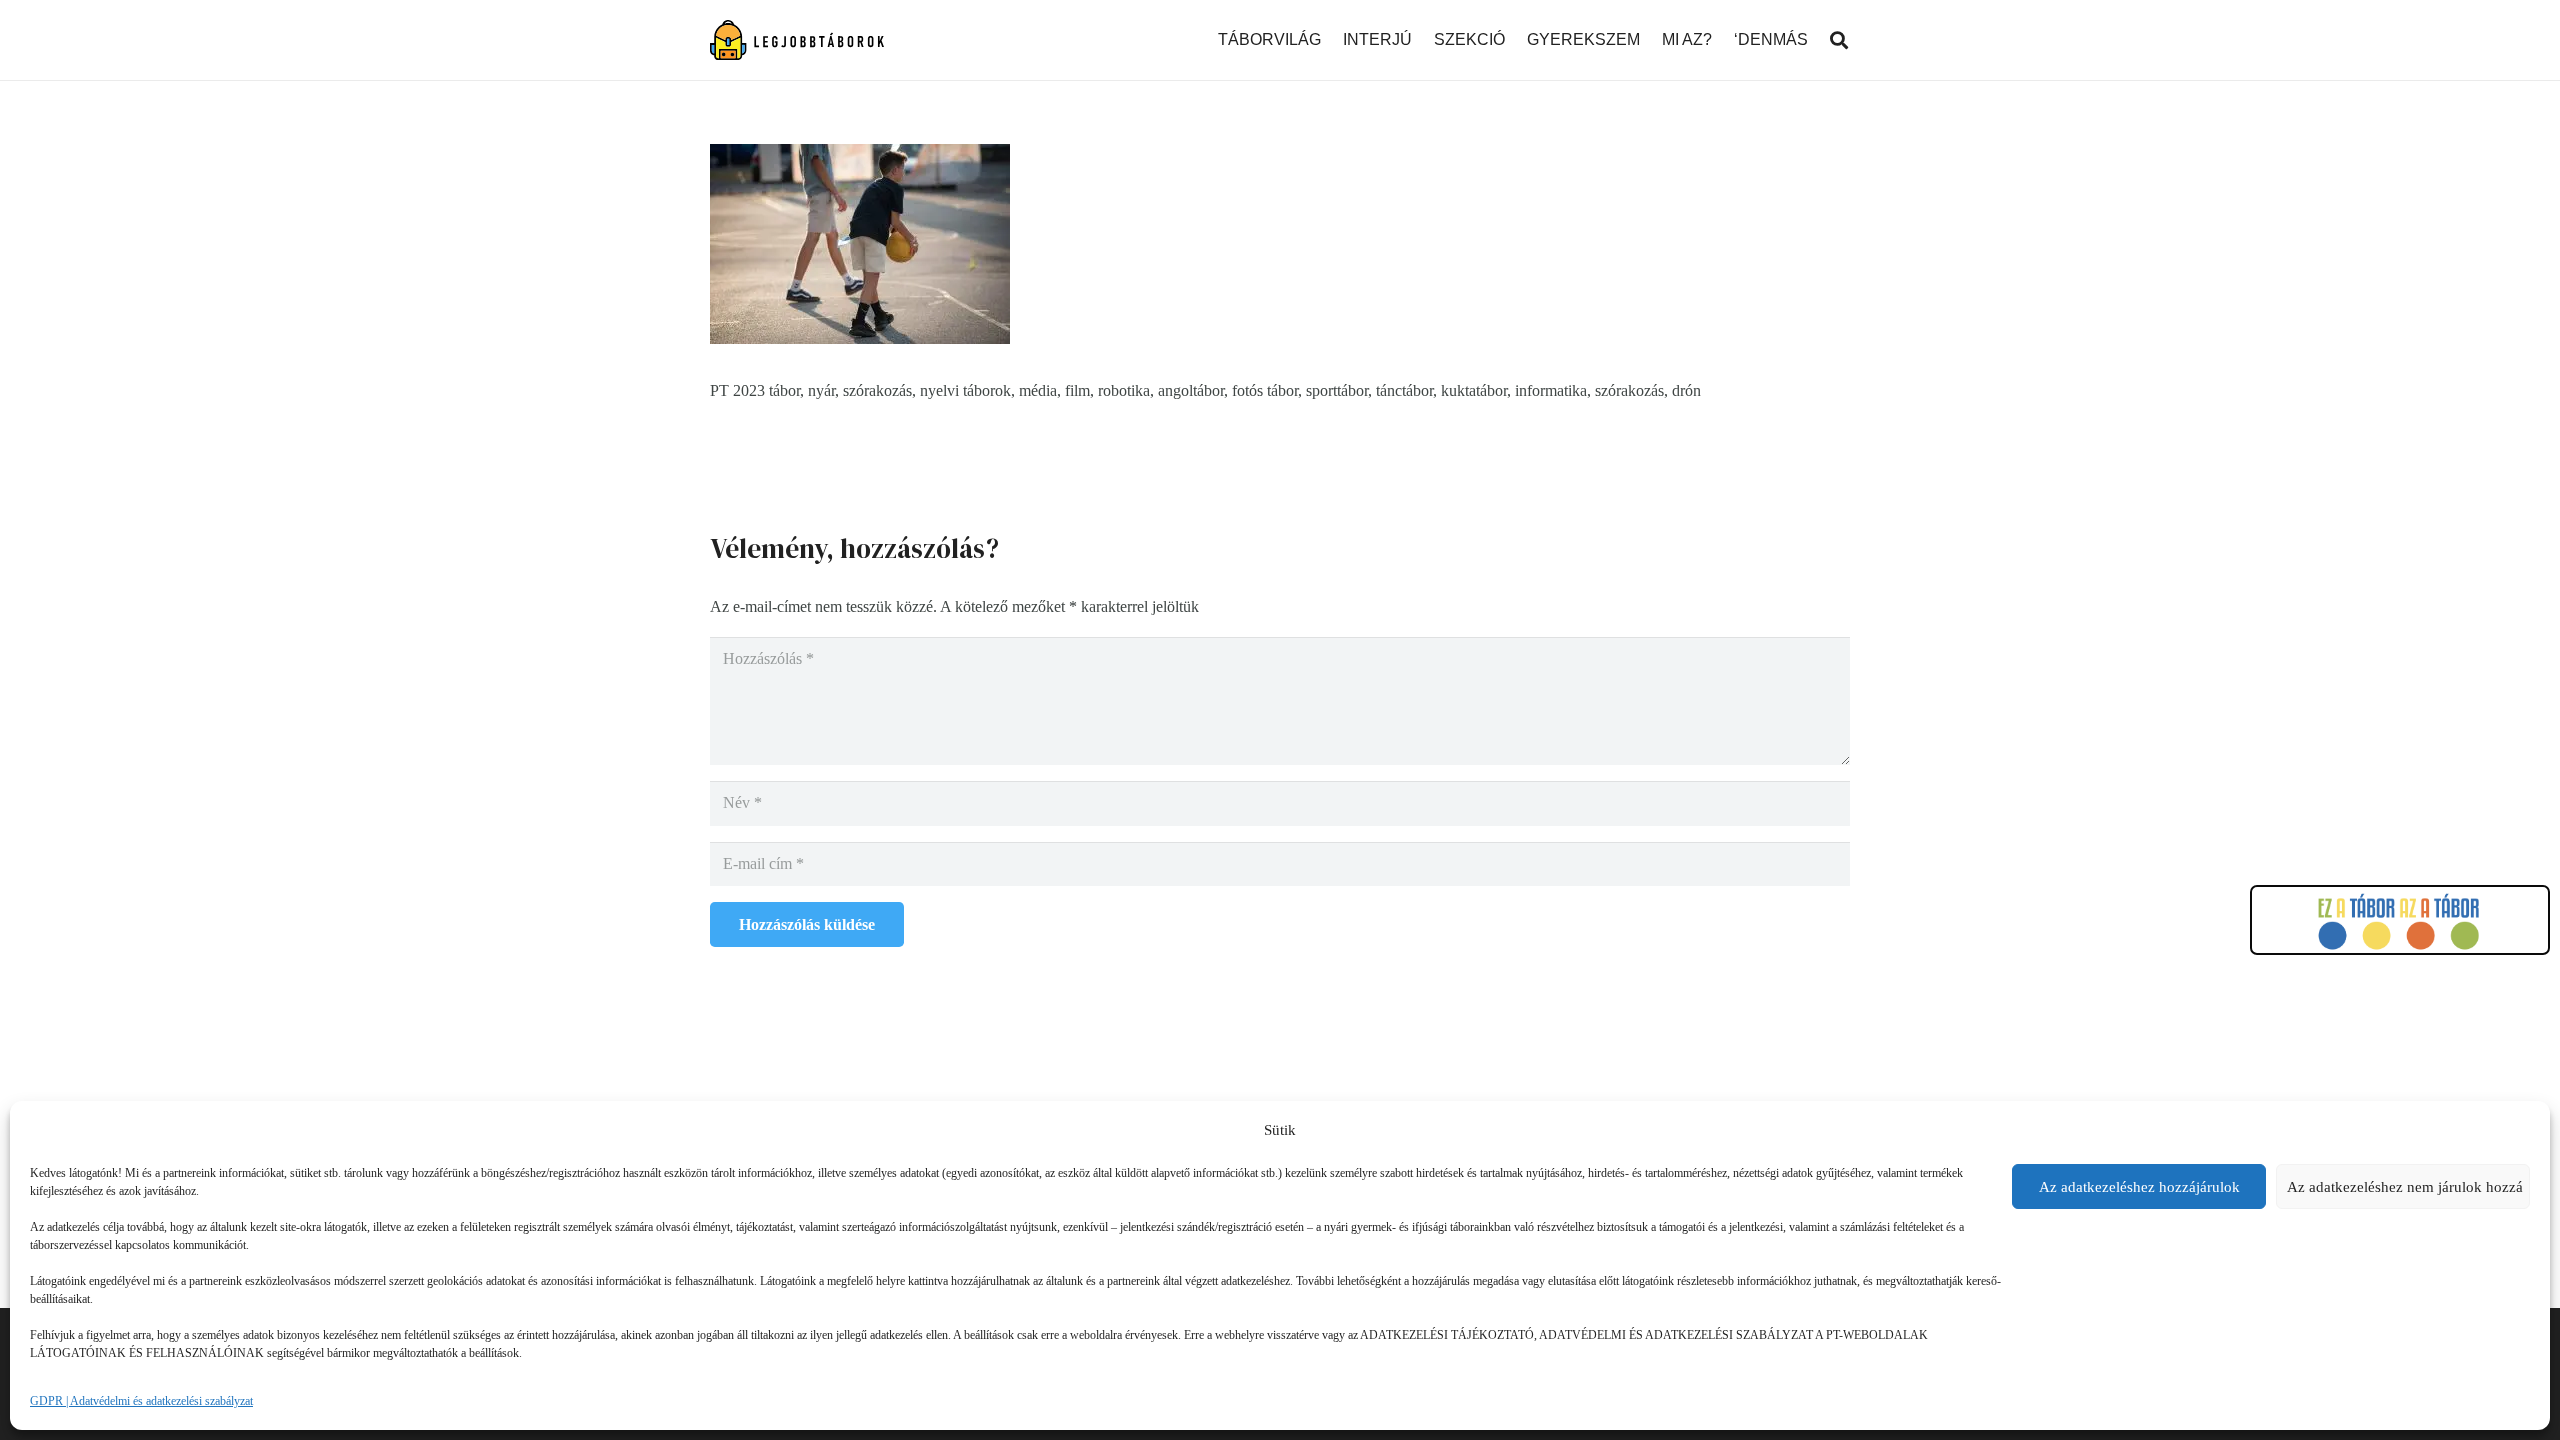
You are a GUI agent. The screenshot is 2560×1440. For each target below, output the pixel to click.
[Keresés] (1839, 40)
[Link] (797, 40)
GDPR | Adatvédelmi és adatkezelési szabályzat (141, 1401)
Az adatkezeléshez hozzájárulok (2139, 1187)
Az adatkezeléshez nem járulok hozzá (2405, 1187)
